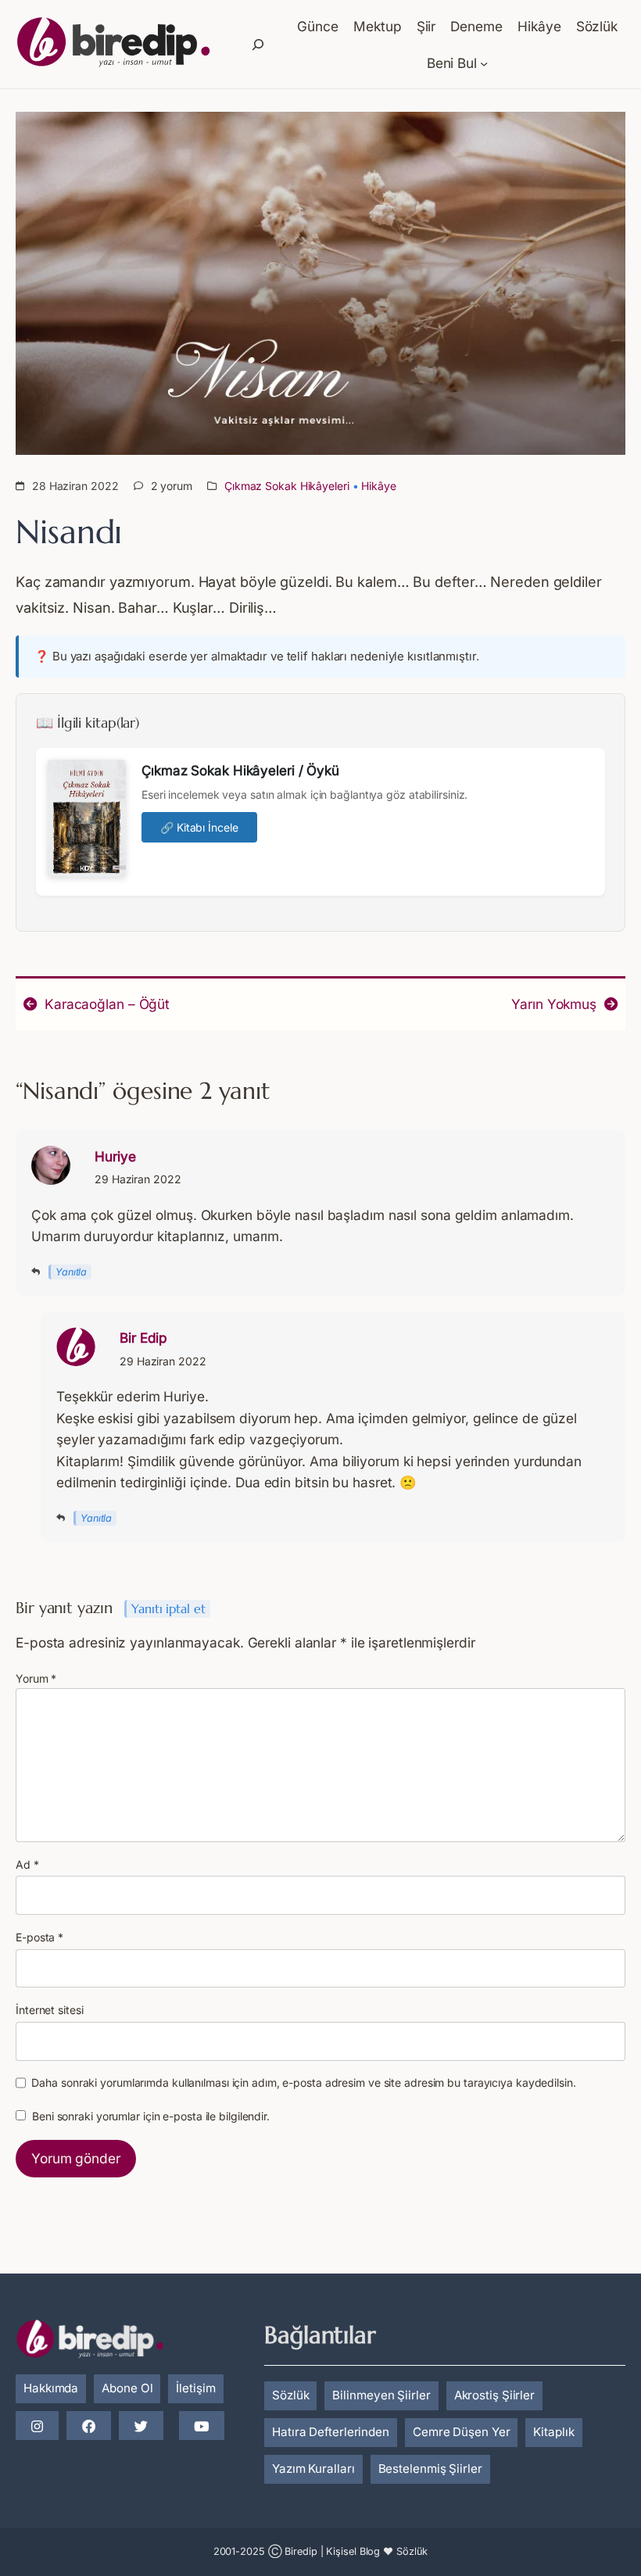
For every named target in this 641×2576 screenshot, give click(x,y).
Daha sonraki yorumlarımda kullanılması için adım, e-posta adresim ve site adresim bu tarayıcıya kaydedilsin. (303, 2082)
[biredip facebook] (89, 2427)
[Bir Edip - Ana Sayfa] (113, 45)
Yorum (36, 1678)
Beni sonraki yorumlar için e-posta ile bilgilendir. (151, 2116)
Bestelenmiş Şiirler (430, 2469)
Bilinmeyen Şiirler (381, 2395)
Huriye (115, 1156)
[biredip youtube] (201, 2427)
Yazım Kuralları (313, 2469)
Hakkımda (51, 2388)
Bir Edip (143, 1338)
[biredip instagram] (37, 2427)
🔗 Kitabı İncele (199, 827)
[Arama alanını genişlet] (258, 45)
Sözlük (290, 2395)
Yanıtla (71, 1272)
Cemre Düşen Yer (462, 2432)
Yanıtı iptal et (168, 1609)
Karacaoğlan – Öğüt (107, 1004)
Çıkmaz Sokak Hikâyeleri (287, 486)
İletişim (195, 2388)
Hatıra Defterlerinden (331, 2432)
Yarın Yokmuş (554, 1004)
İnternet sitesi (50, 2010)
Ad (27, 1864)
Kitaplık (553, 2432)
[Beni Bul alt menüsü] (484, 63)
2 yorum (172, 486)
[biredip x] (141, 2427)
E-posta (39, 1937)
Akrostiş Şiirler (494, 2395)
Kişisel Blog (353, 2551)
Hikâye (378, 486)
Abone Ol (127, 2388)
